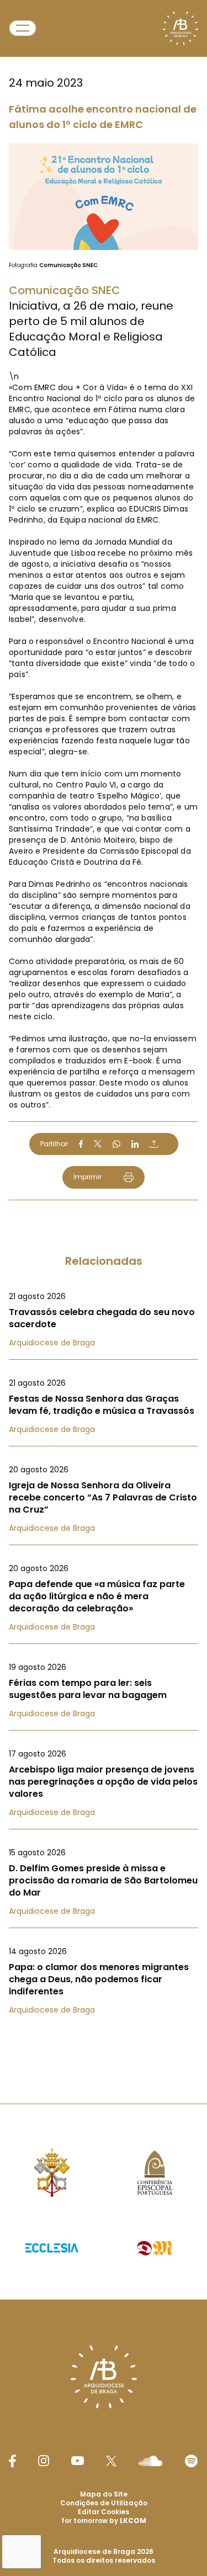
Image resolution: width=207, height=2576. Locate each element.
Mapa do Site (104, 2494)
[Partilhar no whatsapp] (116, 1144)
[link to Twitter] (112, 2461)
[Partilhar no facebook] (81, 1144)
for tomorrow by (104, 2521)
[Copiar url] (154, 1144)
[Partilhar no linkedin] (135, 1144)
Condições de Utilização (104, 2503)
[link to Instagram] (44, 2461)
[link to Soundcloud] (150, 2461)
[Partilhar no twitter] (98, 1144)
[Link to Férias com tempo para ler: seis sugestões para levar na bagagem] (104, 1690)
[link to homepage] (181, 28)
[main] (104, 1030)
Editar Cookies (104, 2512)
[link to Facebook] (12, 2461)
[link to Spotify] (191, 2461)
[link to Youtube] (78, 2461)
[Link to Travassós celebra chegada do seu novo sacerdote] (104, 1319)
